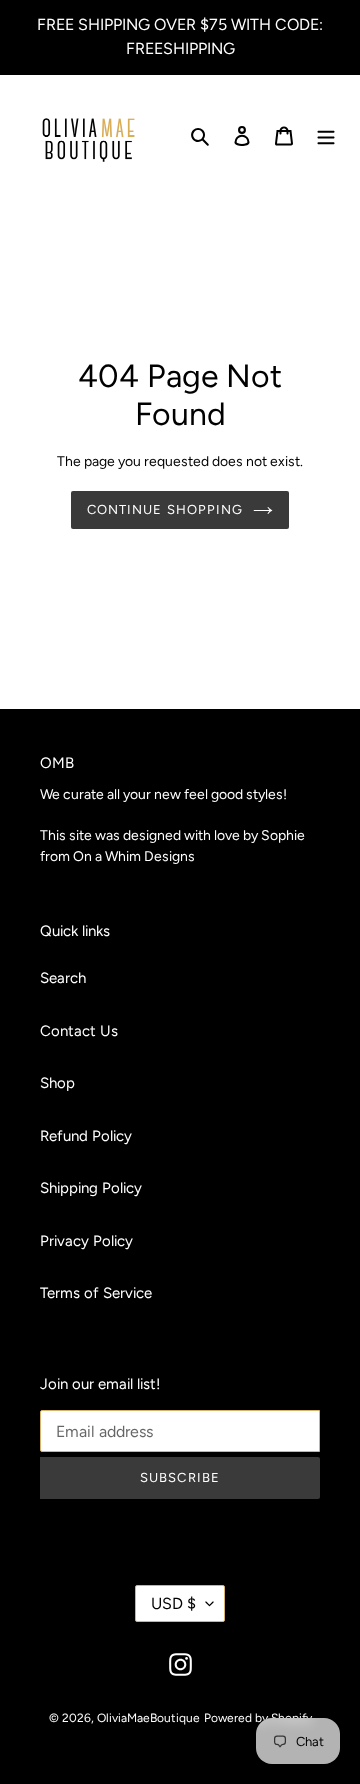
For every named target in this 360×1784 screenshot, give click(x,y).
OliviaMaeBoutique (148, 1718)
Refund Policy (86, 1136)
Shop (57, 1083)
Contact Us (79, 1031)
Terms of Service (96, 1293)
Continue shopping (165, 509)
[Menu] (326, 135)
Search (63, 978)
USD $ (173, 1603)
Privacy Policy (86, 1241)
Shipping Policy (91, 1188)
